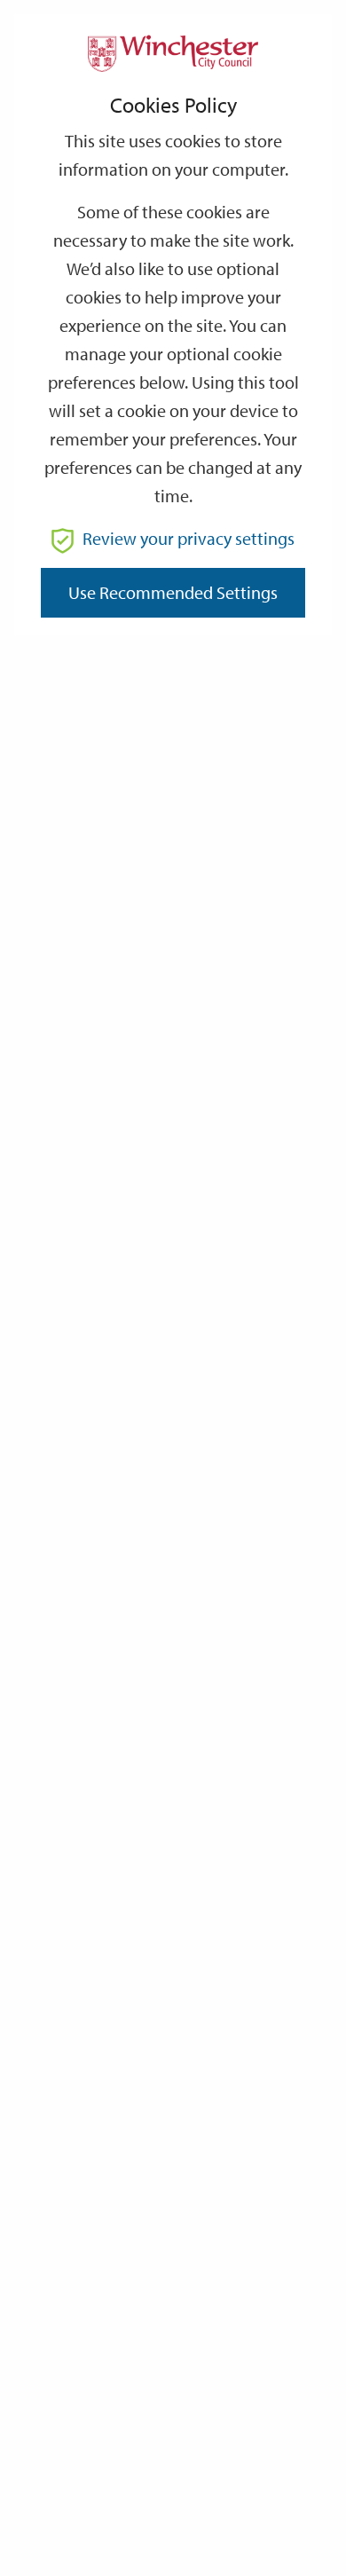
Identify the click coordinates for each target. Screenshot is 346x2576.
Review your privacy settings (189, 538)
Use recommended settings (173, 592)
